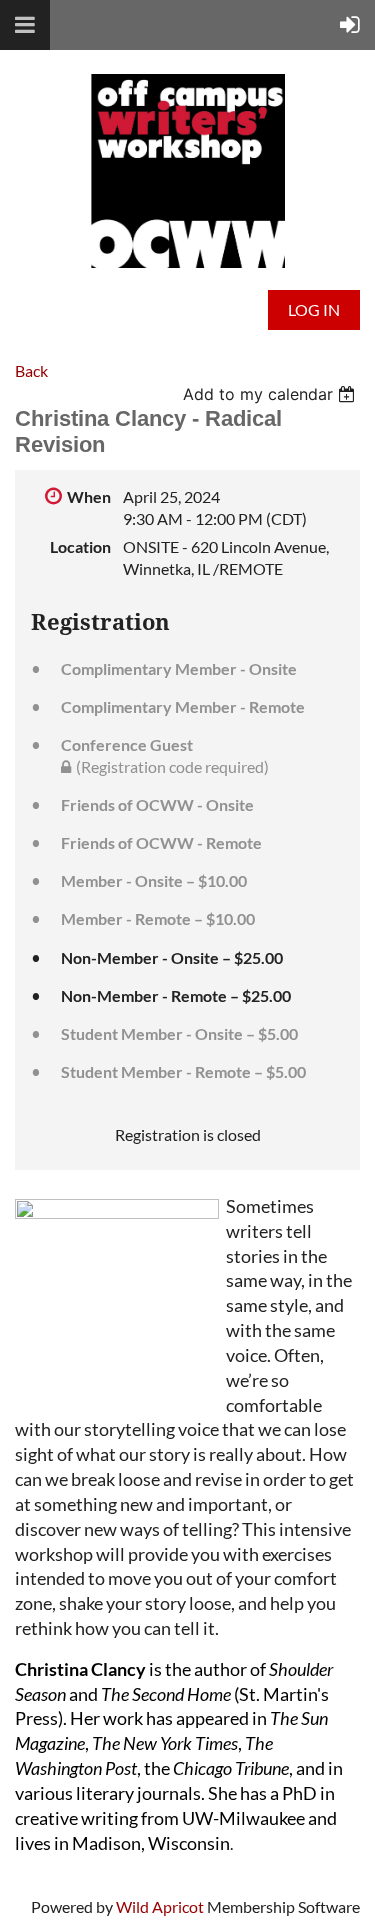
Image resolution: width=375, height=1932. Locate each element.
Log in (314, 309)
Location (80, 546)
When (89, 496)
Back (31, 370)
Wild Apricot (160, 1906)
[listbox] (271, 394)
